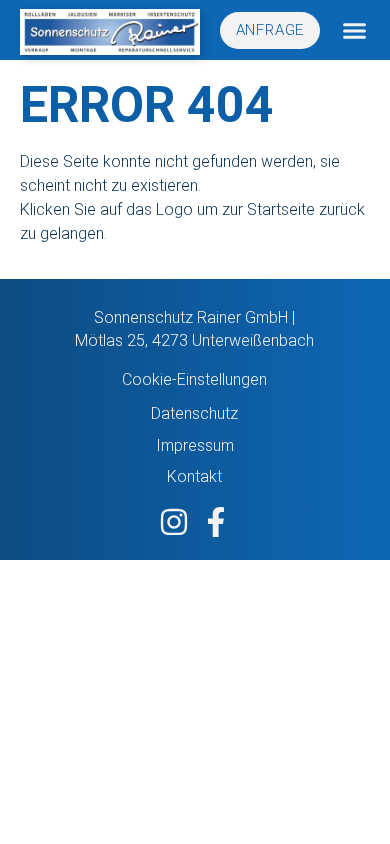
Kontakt (194, 476)
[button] (354, 30)
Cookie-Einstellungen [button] (194, 379)
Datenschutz (194, 413)
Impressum (195, 445)
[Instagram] (174, 522)
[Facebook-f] (216, 522)
